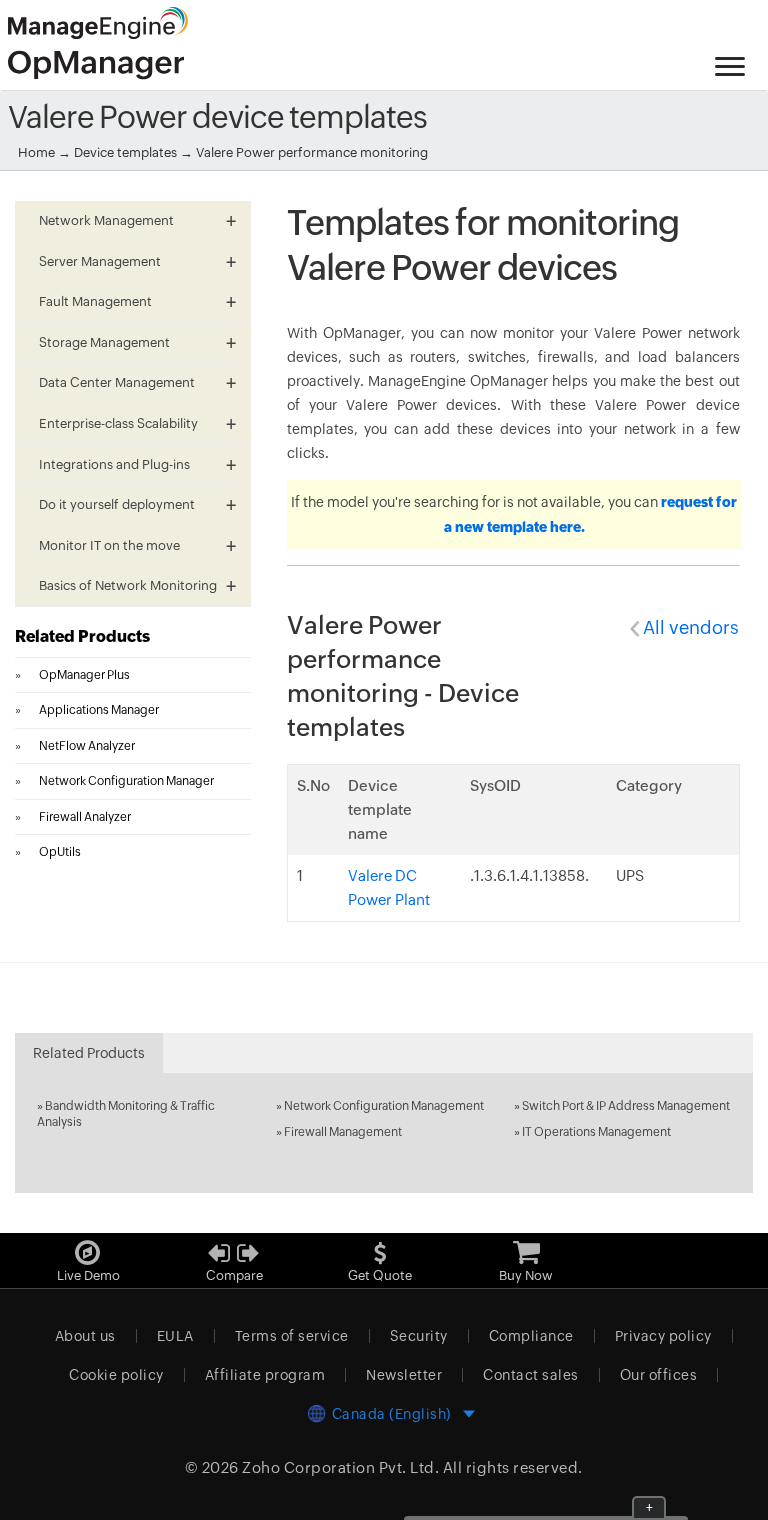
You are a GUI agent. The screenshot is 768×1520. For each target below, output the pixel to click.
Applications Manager (99, 710)
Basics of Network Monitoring (128, 585)
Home (36, 152)
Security (419, 1336)
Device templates (125, 152)
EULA (175, 1336)
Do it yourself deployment (117, 504)
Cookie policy (116, 1375)
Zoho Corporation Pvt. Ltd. (340, 1467)
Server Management (100, 261)
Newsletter (404, 1375)
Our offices (659, 1375)
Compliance (531, 1336)
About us (85, 1336)
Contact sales (531, 1375)
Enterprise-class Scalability (118, 423)
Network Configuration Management (384, 1106)
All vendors (691, 627)
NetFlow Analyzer (87, 746)
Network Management (106, 220)
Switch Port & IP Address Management (626, 1106)
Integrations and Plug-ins (114, 464)
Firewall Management (343, 1132)
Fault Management (95, 301)
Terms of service (292, 1336)
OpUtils (60, 852)
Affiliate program (265, 1375)
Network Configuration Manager (126, 781)
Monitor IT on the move (109, 545)
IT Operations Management (596, 1132)
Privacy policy (663, 1336)
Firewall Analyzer (85, 817)
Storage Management (104, 342)
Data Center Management (117, 382)
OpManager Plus (84, 675)
